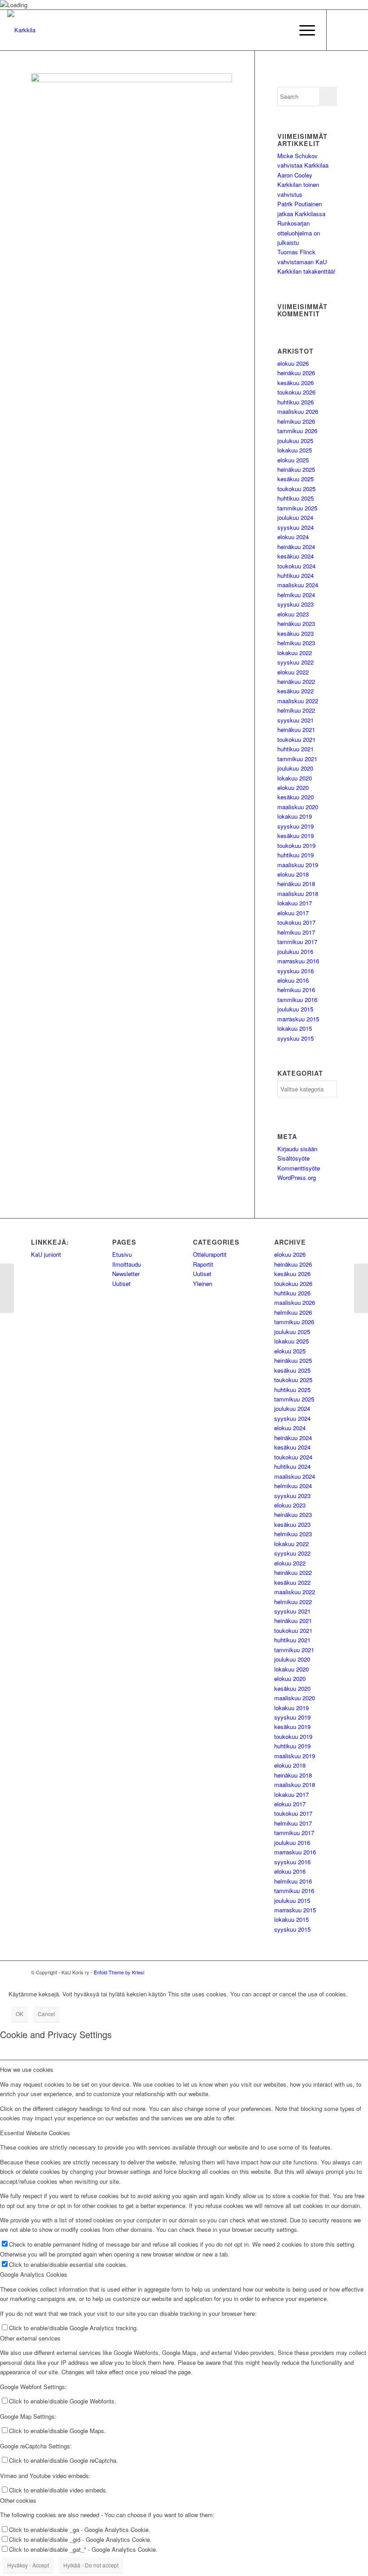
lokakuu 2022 (295, 653)
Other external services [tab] (30, 2338)
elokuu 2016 (293, 980)
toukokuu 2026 (296, 392)
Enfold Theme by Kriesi (119, 1972)
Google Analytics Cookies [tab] (34, 2274)
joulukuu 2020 (295, 768)
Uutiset (121, 1284)
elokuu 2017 (293, 913)
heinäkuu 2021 (296, 729)
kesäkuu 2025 (296, 479)
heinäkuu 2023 (296, 623)
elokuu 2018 (293, 874)
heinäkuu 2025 (296, 469)
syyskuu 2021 (296, 720)
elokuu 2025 (293, 460)
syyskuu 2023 (296, 604)
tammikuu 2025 (297, 508)
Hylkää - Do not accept (91, 2565)
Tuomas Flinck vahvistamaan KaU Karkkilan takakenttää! (307, 262)
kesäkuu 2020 (296, 797)
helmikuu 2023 (296, 643)
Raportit (203, 1264)
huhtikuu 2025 (296, 498)
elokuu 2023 (293, 614)
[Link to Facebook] (354, 30)
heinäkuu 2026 (296, 373)
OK (20, 2014)
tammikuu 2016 (297, 1000)
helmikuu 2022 (296, 710)
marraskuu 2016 (298, 961)
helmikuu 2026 (296, 421)
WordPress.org (297, 1177)
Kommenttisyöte (299, 1168)
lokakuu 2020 (295, 778)
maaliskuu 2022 (298, 701)
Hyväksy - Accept (28, 2565)
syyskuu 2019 (296, 826)
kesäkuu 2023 (296, 633)
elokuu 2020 (293, 787)
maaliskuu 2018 (298, 893)
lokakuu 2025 (295, 450)
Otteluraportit (210, 1254)
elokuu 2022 (293, 672)
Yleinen (203, 1284)
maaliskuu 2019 (298, 865)
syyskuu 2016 (296, 971)
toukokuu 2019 (296, 845)
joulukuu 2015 (295, 1009)
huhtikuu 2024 (296, 575)
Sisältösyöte (294, 1158)
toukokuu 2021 (296, 739)
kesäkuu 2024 (296, 556)
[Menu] (303, 30)
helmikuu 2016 (296, 990)
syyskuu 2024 (296, 527)
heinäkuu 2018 (296, 884)
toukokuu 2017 (296, 922)
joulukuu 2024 (295, 517)
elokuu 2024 (293, 537)
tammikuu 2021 (297, 759)
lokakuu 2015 (295, 1028)
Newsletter (126, 1274)
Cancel (46, 2014)
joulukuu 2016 (295, 951)
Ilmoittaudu (127, 1264)
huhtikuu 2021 (296, 749)
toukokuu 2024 (296, 566)
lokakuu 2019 (295, 816)
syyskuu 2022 (296, 662)
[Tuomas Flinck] (7, 1288)
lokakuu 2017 (295, 903)
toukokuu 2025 (296, 489)
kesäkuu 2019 (296, 836)
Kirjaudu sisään (297, 1149)
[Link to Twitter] (341, 30)
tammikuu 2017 (297, 942)
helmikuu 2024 (296, 595)
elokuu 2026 (293, 363)
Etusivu (122, 1254)
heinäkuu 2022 (296, 681)
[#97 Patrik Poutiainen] (361, 1288)
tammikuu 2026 (297, 431)
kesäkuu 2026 (296, 383)
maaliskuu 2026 (298, 411)
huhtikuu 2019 (296, 855)
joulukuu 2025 (295, 441)
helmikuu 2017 (296, 932)
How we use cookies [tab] (27, 2069)
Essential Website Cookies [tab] (35, 2133)
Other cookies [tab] (18, 2500)
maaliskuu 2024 (298, 585)
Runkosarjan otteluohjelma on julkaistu (299, 233)
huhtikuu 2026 (296, 402)
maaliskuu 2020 (298, 807)
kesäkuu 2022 (296, 691)
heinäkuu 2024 (296, 547)
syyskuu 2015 (296, 1038)
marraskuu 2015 (298, 1019)
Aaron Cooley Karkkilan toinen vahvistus (298, 185)
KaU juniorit (46, 1254)
